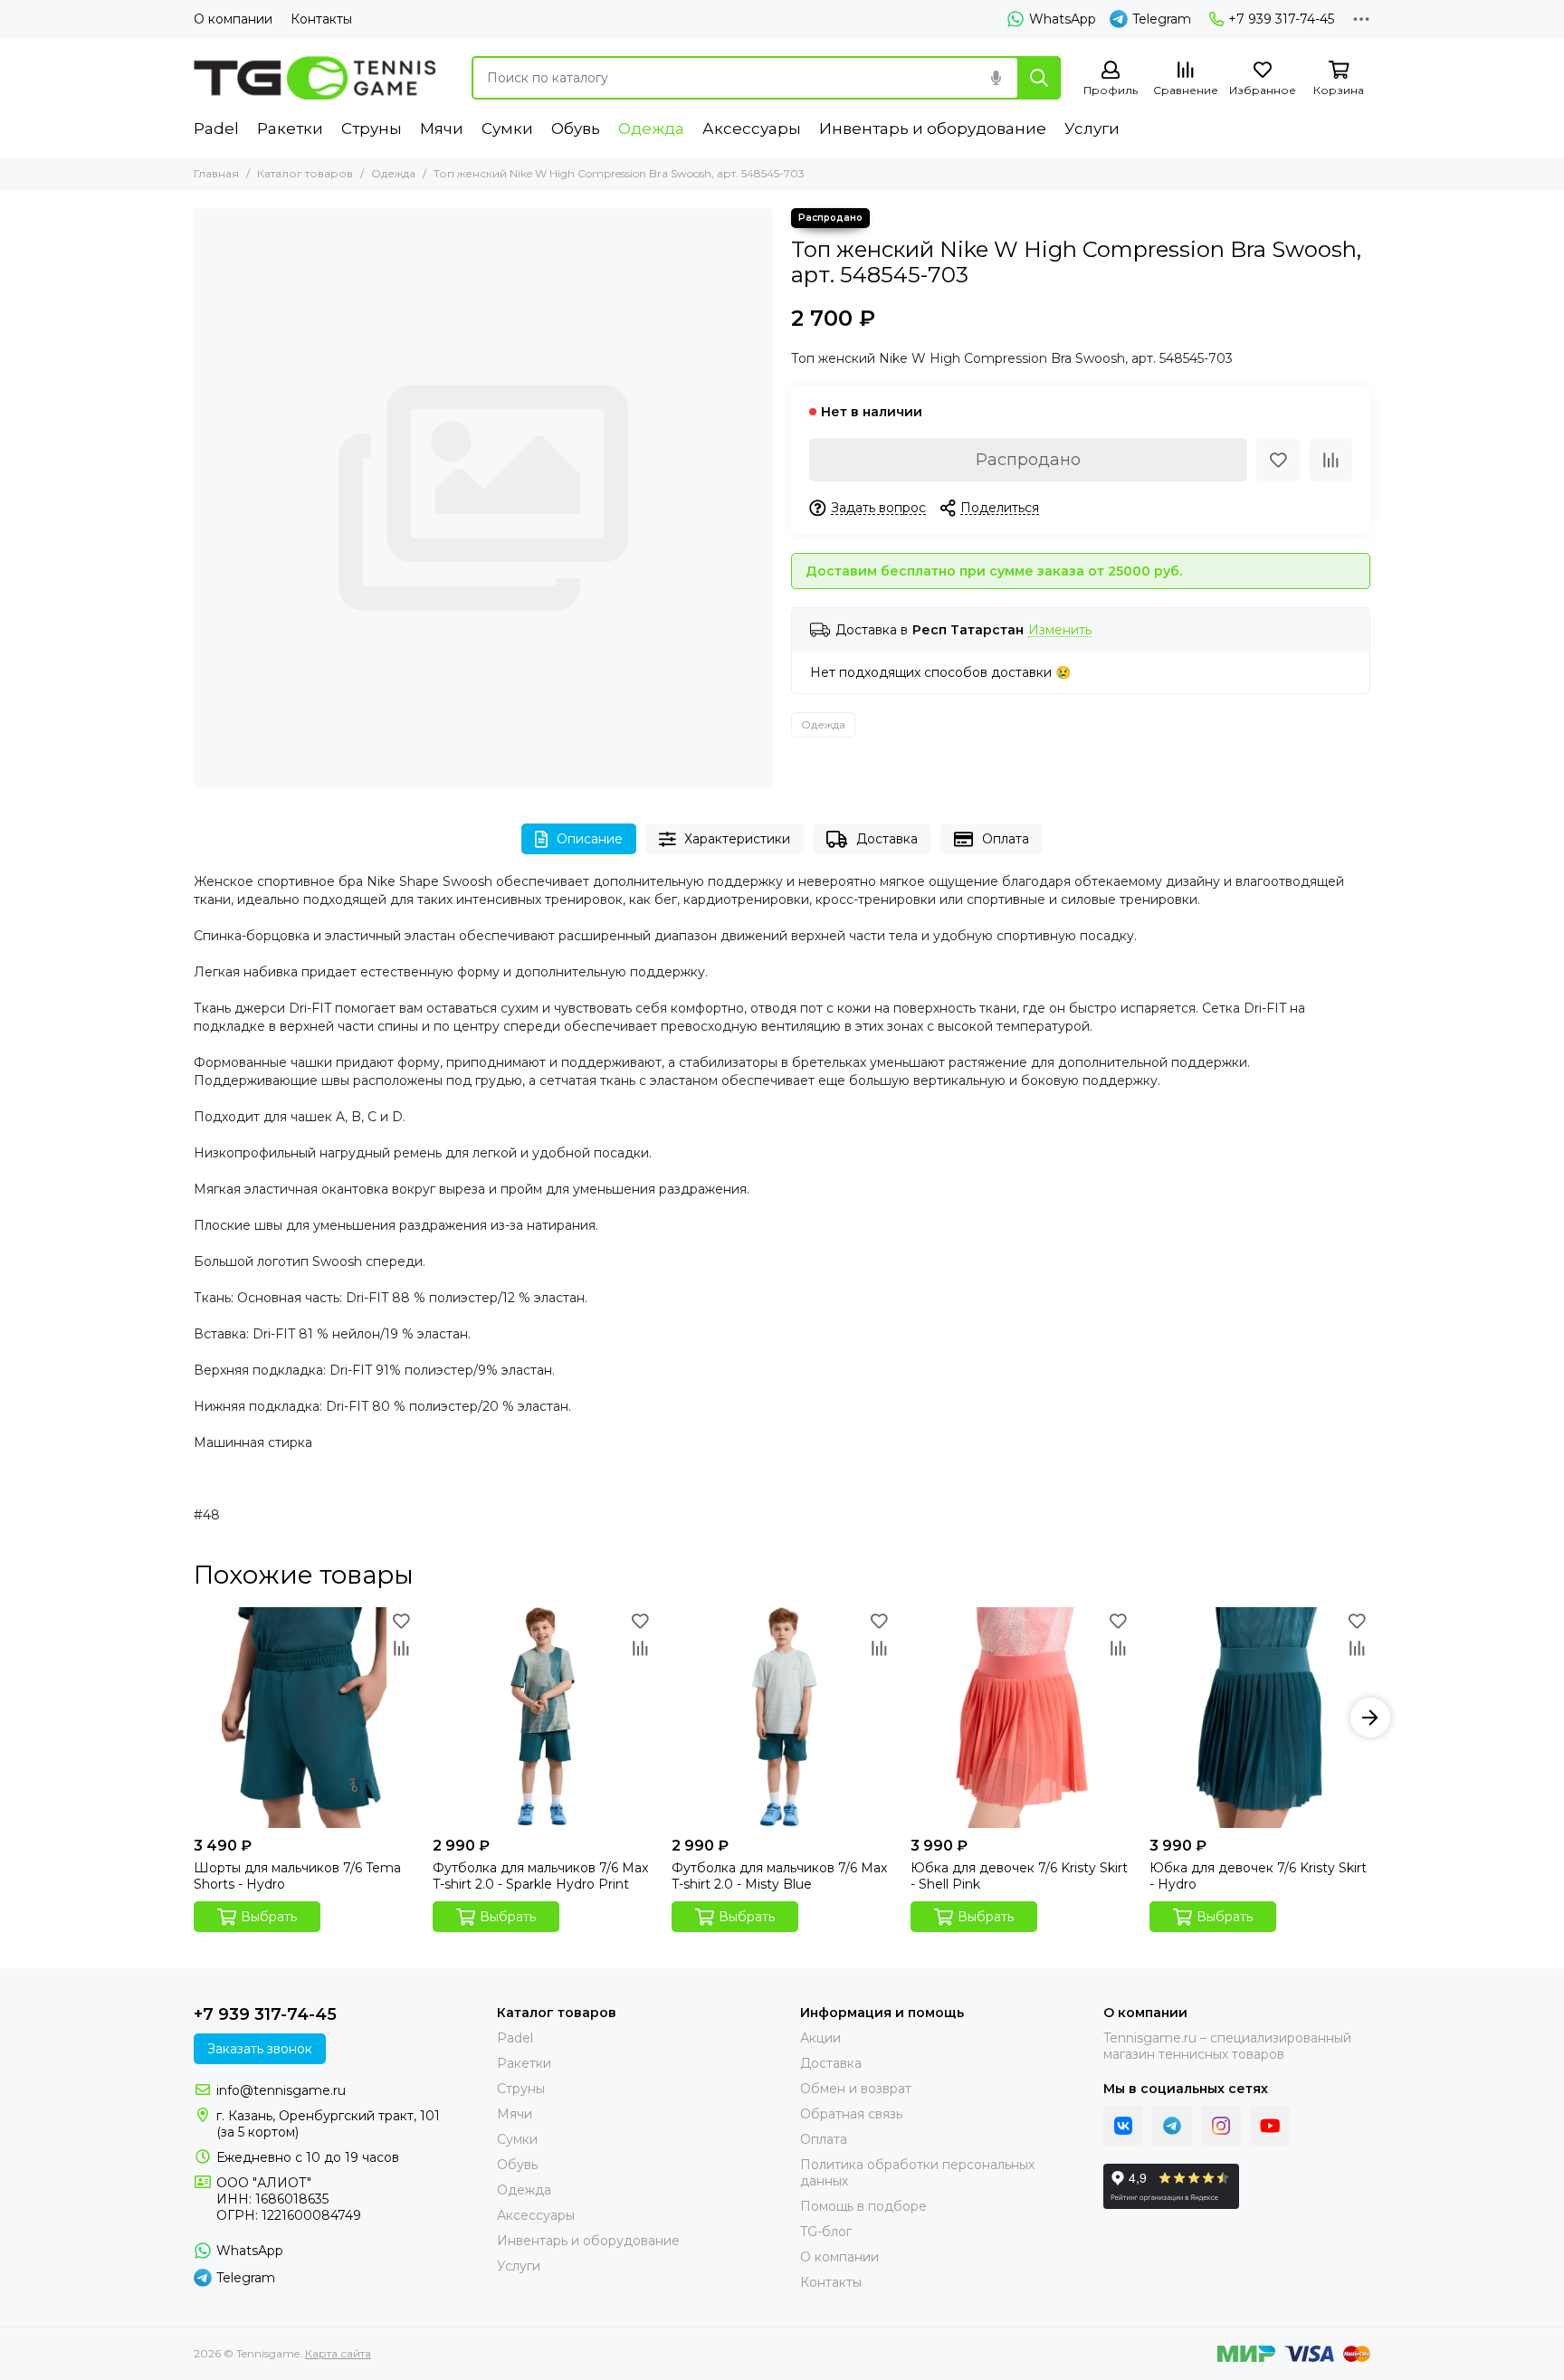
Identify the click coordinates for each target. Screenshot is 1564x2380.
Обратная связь (851, 2114)
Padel (216, 129)
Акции (820, 2038)
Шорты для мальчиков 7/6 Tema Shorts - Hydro (297, 1876)
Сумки (507, 129)
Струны (372, 129)
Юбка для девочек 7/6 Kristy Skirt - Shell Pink (1019, 1876)
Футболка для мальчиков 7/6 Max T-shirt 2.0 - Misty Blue (779, 1876)
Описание (590, 839)
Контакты (321, 19)
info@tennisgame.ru (281, 2090)
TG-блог (826, 2232)
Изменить (1060, 630)
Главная (216, 173)
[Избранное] (1278, 460)
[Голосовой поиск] (996, 78)
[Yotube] (1270, 2126)
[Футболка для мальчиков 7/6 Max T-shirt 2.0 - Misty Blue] (782, 1718)
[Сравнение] (1330, 460)
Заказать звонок (260, 2049)
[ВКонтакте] (1123, 2126)
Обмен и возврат (856, 2089)
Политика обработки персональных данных (917, 2173)
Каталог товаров (305, 173)
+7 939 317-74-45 (1281, 19)
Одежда (651, 129)
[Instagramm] (1221, 2126)
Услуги (1092, 129)
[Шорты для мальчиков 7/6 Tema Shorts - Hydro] (304, 1718)
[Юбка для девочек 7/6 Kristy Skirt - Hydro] (1260, 1718)
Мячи (442, 129)
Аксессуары (752, 129)
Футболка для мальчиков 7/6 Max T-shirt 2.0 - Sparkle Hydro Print (540, 1876)
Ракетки (290, 129)
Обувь (576, 129)
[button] (194, 1718)
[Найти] (1039, 78)
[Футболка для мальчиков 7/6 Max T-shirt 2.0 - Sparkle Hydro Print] (543, 1718)
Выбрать (269, 1917)
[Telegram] (1172, 2126)
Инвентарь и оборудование (933, 129)
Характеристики (737, 839)
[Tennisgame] (315, 78)
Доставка (887, 839)
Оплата (1006, 839)
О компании (233, 19)
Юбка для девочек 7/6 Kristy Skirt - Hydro (1258, 1876)
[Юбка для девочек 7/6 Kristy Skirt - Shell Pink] (1021, 1718)
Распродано (1028, 460)
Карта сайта (338, 2353)
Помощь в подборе (863, 2206)
